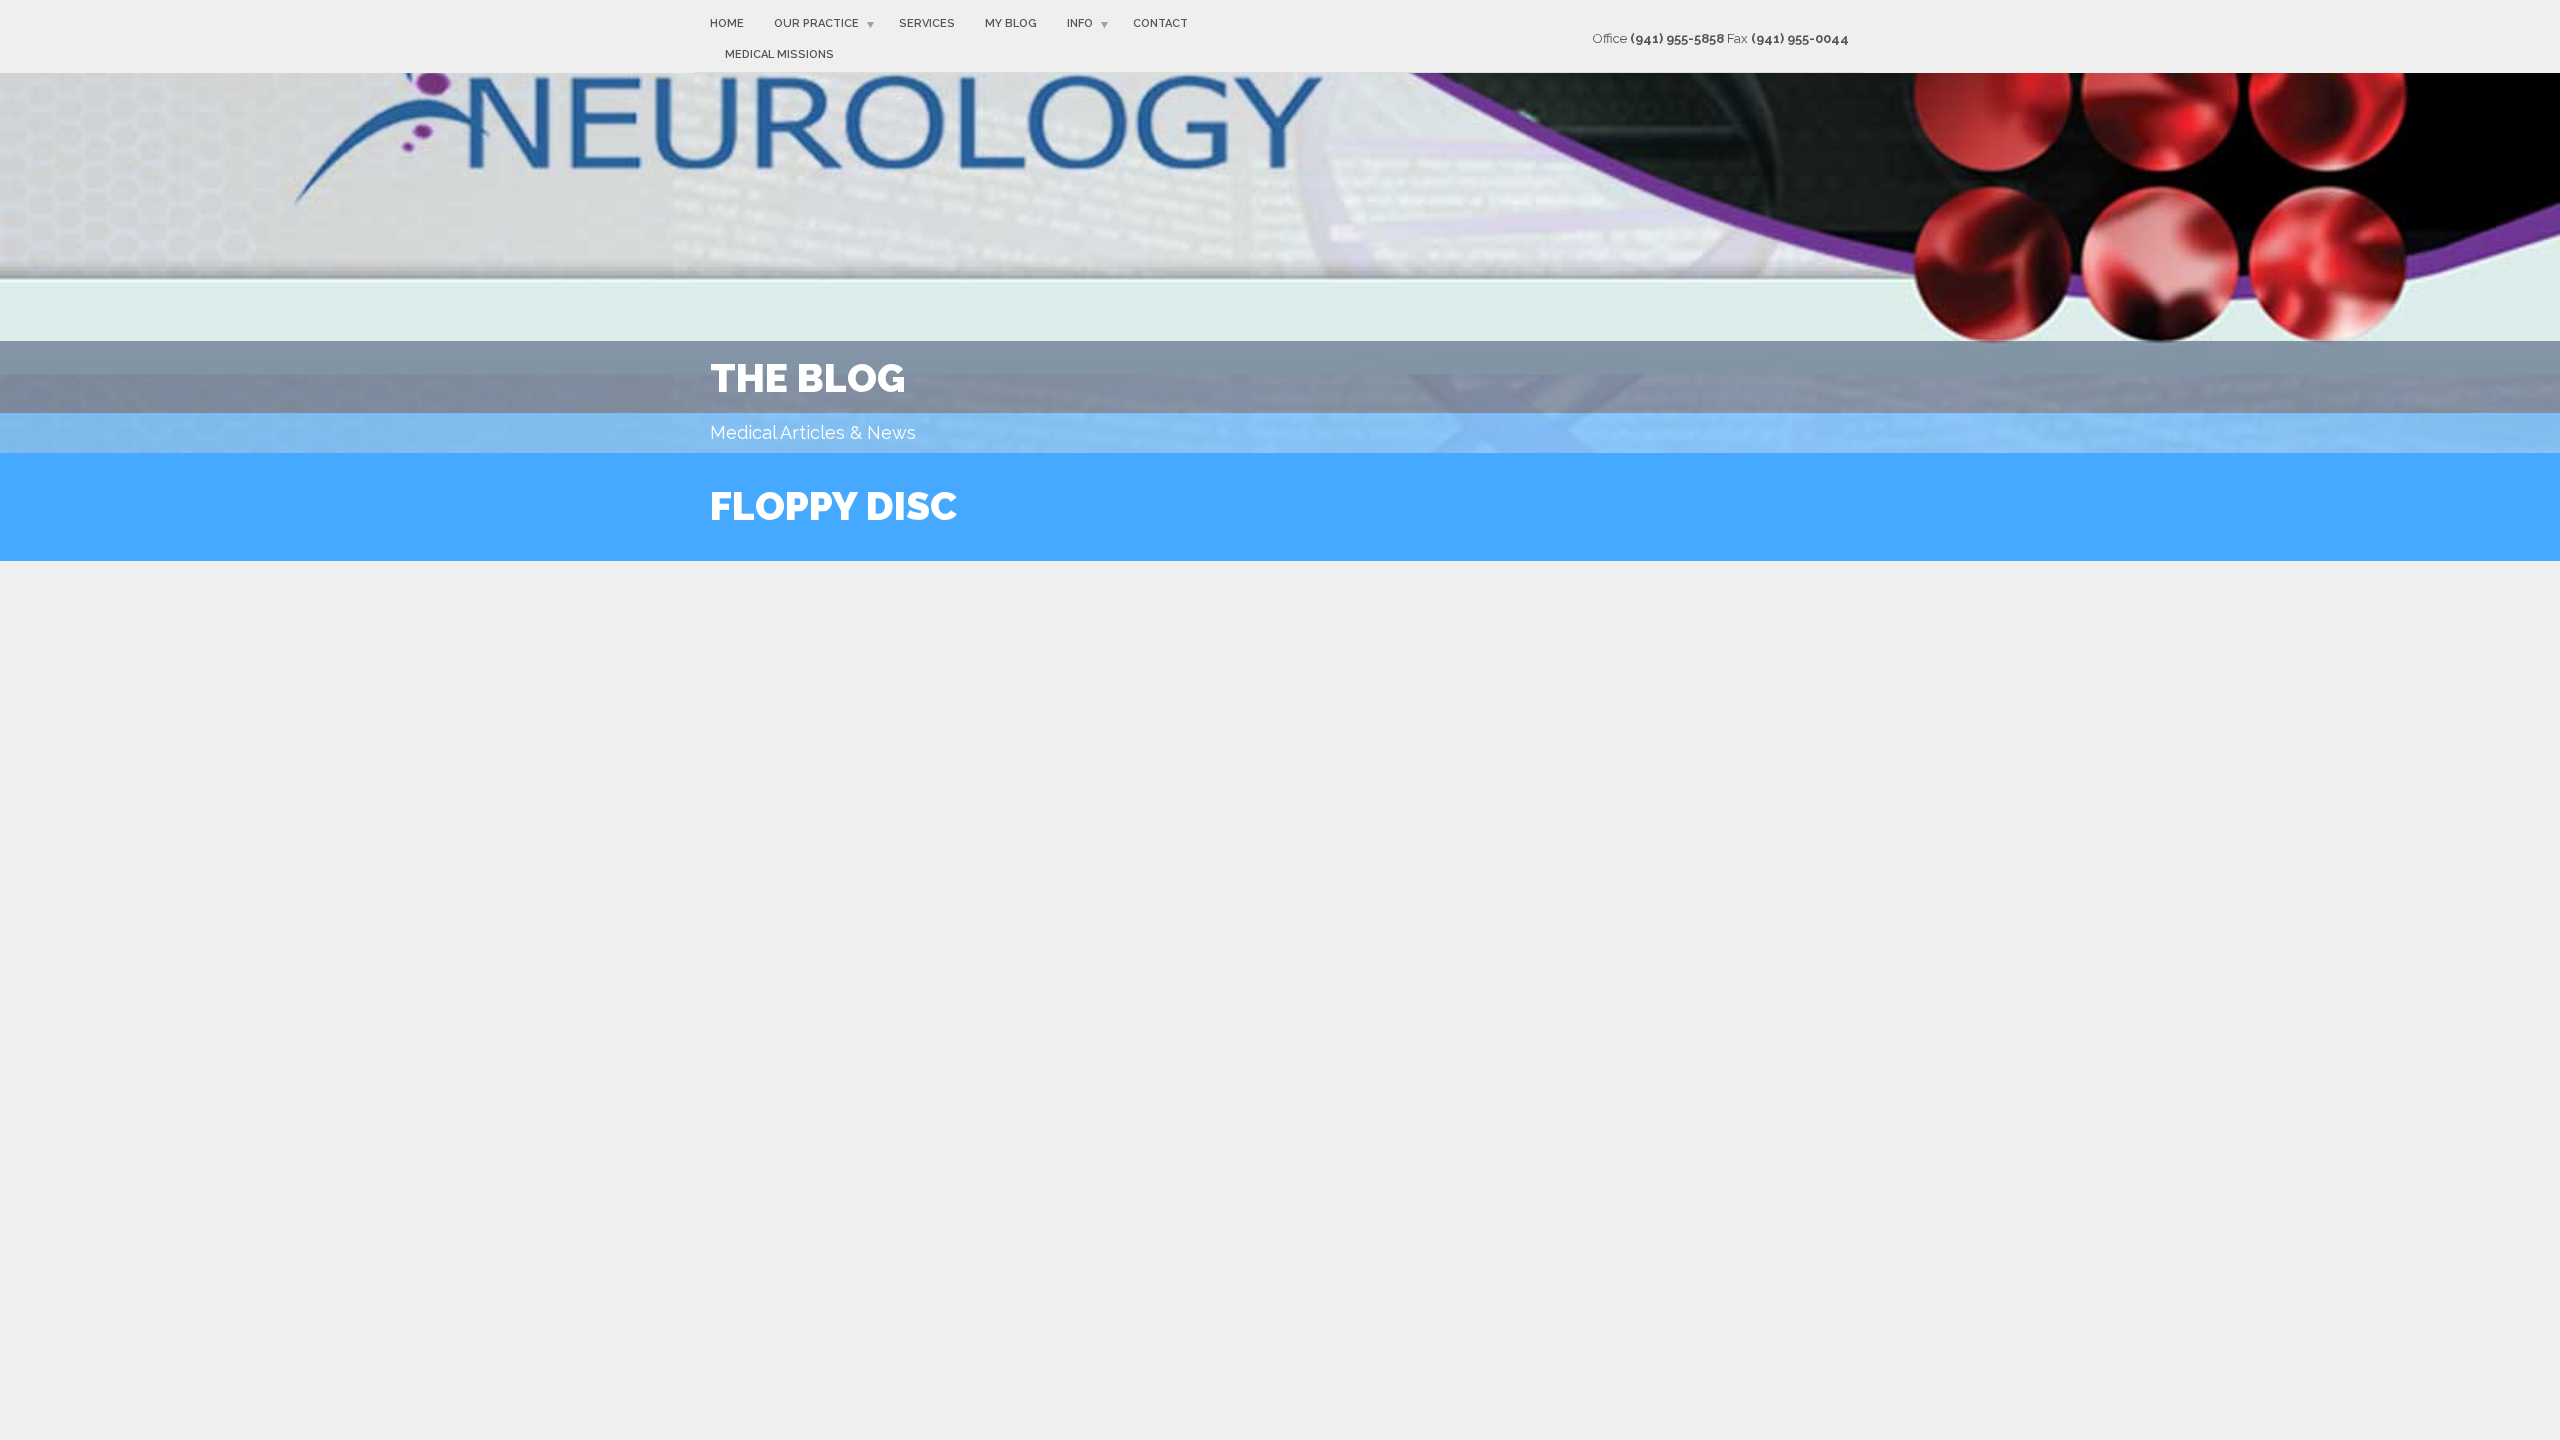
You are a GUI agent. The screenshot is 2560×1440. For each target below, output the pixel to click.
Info (1080, 23)
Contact (1160, 23)
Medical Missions (779, 54)
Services (927, 23)
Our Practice (816, 23)
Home (727, 23)
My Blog (1011, 23)
